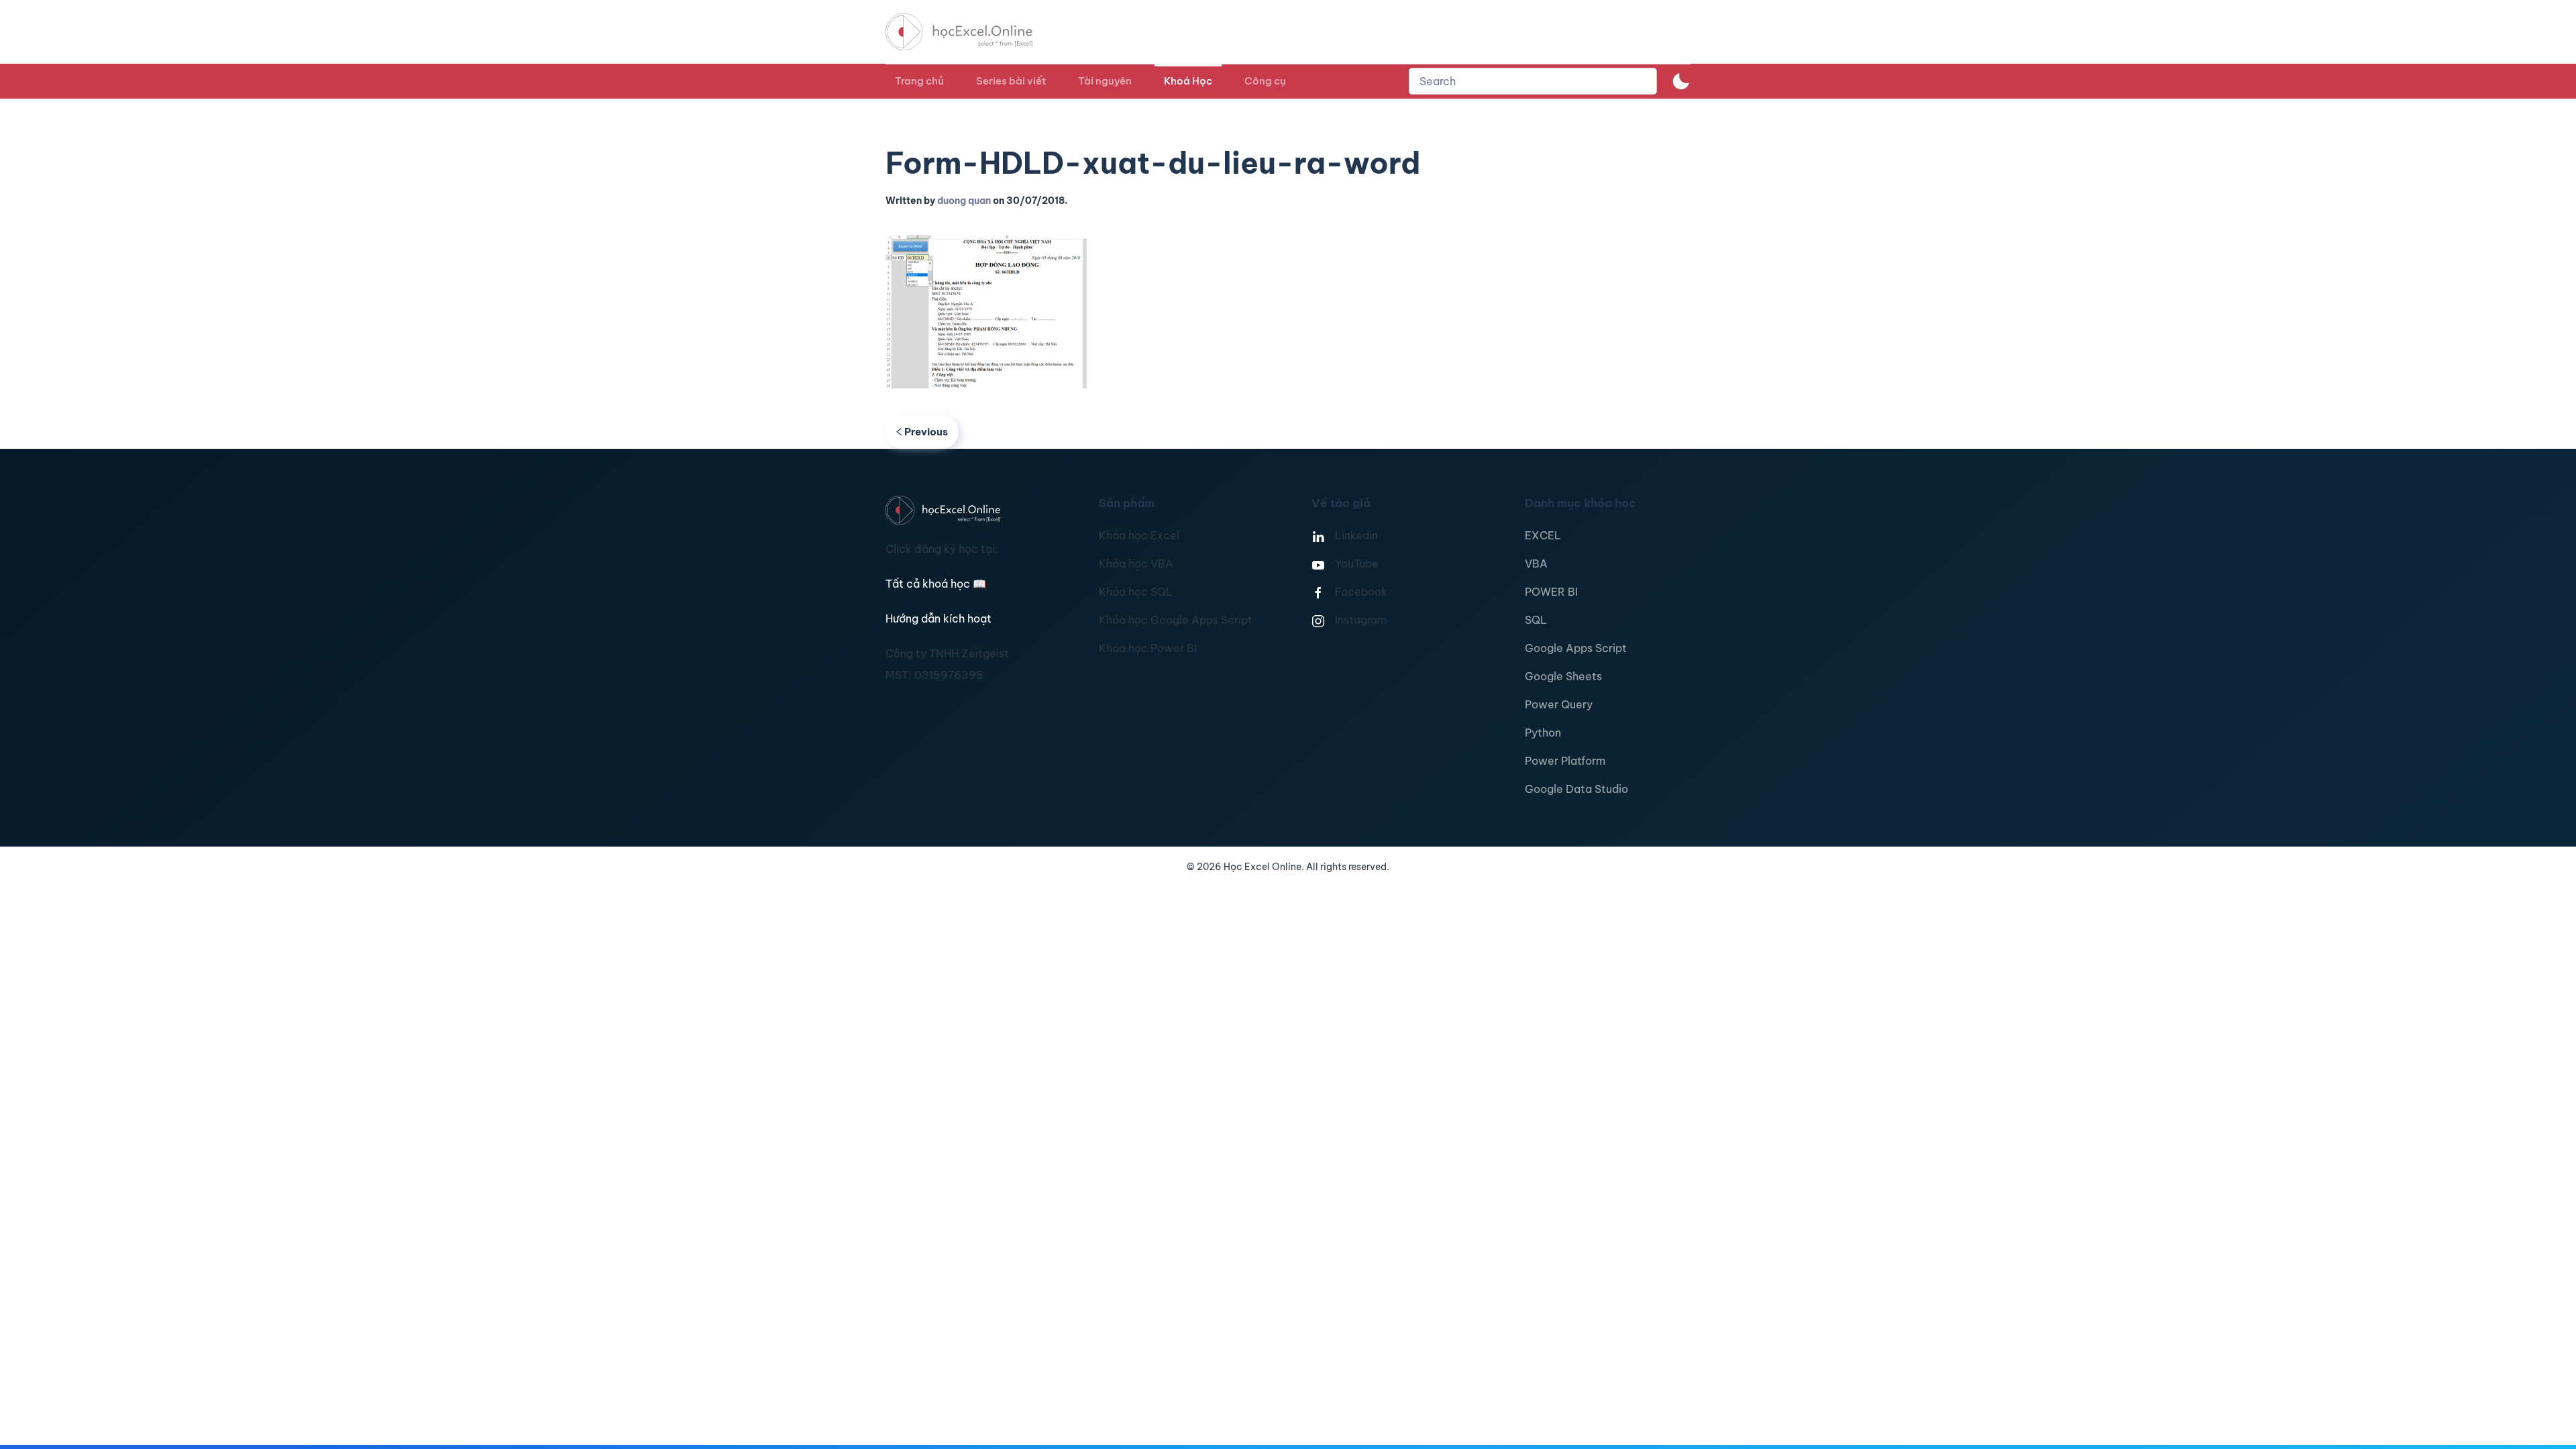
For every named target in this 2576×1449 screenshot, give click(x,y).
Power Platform (1565, 761)
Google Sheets (1563, 676)
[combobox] (1533, 81)
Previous (926, 432)
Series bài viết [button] (1011, 81)
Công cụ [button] (1265, 81)
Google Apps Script (1576, 648)
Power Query (1559, 704)
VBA (1536, 563)
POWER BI (1551, 592)
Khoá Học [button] (1188, 81)
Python (1543, 733)
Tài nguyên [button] (1105, 81)
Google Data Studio (1576, 789)
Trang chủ (919, 81)
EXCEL (1543, 535)
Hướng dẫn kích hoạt (938, 619)
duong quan (964, 201)
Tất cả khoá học (936, 584)
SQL (1536, 620)
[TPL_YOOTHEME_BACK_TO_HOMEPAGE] (971, 32)
